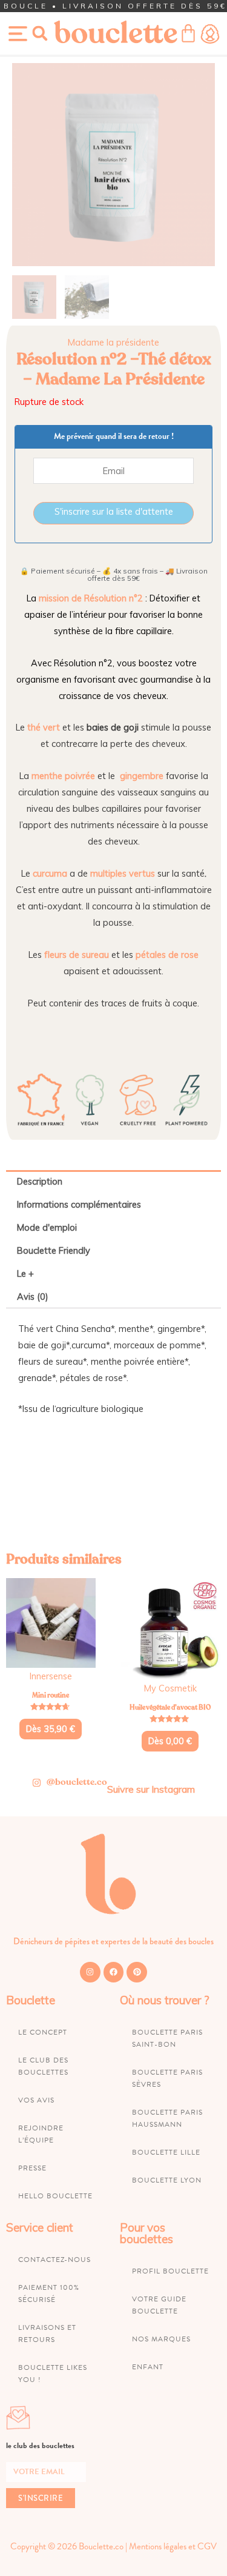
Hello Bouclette (55, 2196)
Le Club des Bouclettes (43, 2066)
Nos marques (161, 2339)
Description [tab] (40, 1181)
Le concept (43, 2032)
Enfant (148, 2367)
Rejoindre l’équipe (41, 2134)
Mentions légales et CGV (173, 2546)
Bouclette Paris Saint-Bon (167, 2038)
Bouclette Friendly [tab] (54, 1250)
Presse (32, 2168)
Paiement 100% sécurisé (49, 2293)
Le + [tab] (25, 1273)
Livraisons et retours (47, 2333)
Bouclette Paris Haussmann (167, 2118)
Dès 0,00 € (170, 1741)
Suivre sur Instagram (151, 1789)
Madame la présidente (113, 342)
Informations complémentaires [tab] (79, 1204)
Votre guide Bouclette (159, 2305)
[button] (40, 33)
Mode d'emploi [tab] (47, 1227)
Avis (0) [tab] (33, 1296)
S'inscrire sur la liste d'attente (114, 511)
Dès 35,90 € (51, 1729)
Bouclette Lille (166, 2152)
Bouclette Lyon (167, 2180)
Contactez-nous (54, 2260)
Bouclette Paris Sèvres (167, 2078)
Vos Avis (36, 2100)
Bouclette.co (101, 2546)
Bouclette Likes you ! (53, 2374)
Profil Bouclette (170, 2271)
